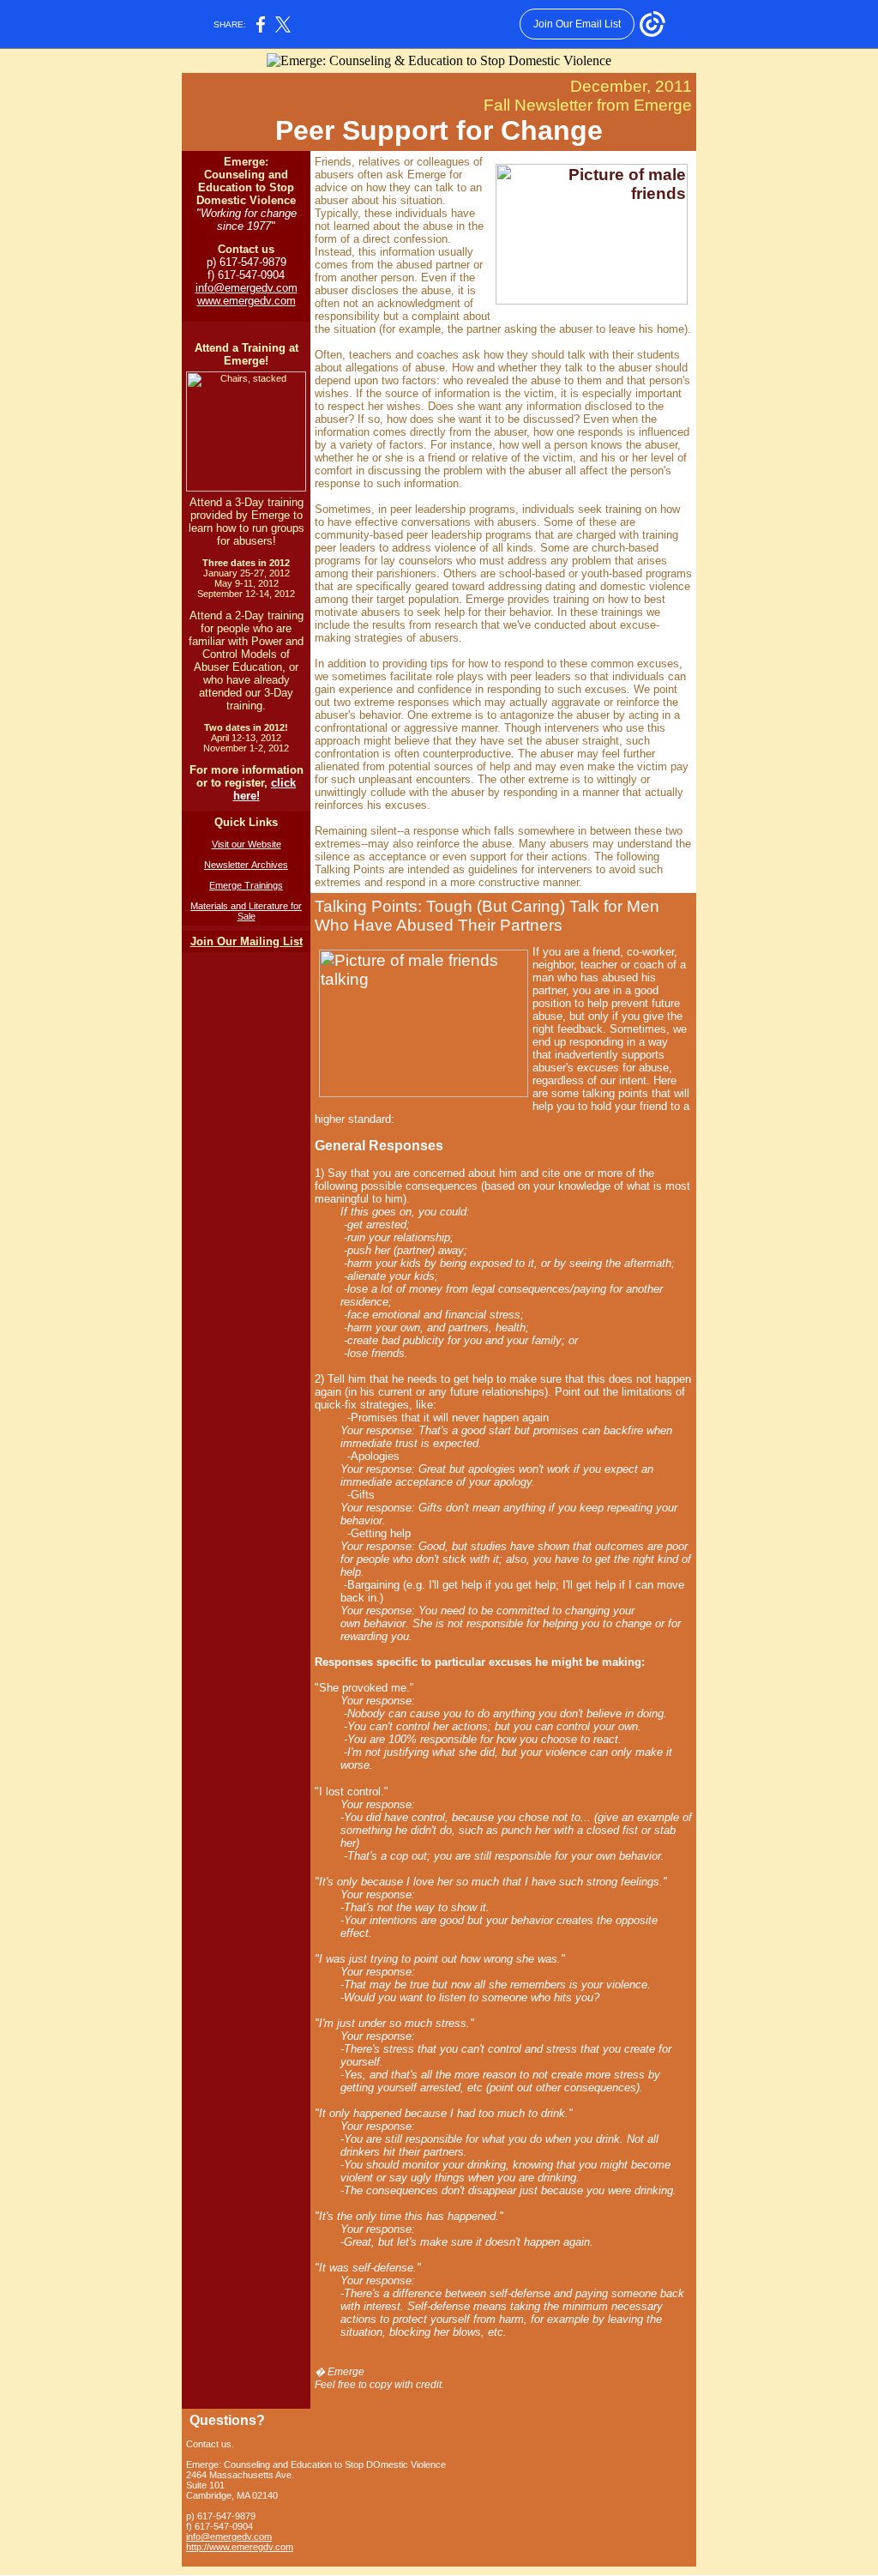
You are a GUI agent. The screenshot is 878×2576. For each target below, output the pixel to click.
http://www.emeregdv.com (240, 2547)
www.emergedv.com (247, 301)
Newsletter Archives (246, 865)
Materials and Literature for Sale (246, 911)
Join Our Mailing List (247, 941)
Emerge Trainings (246, 885)
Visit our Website (247, 844)
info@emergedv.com (247, 288)
